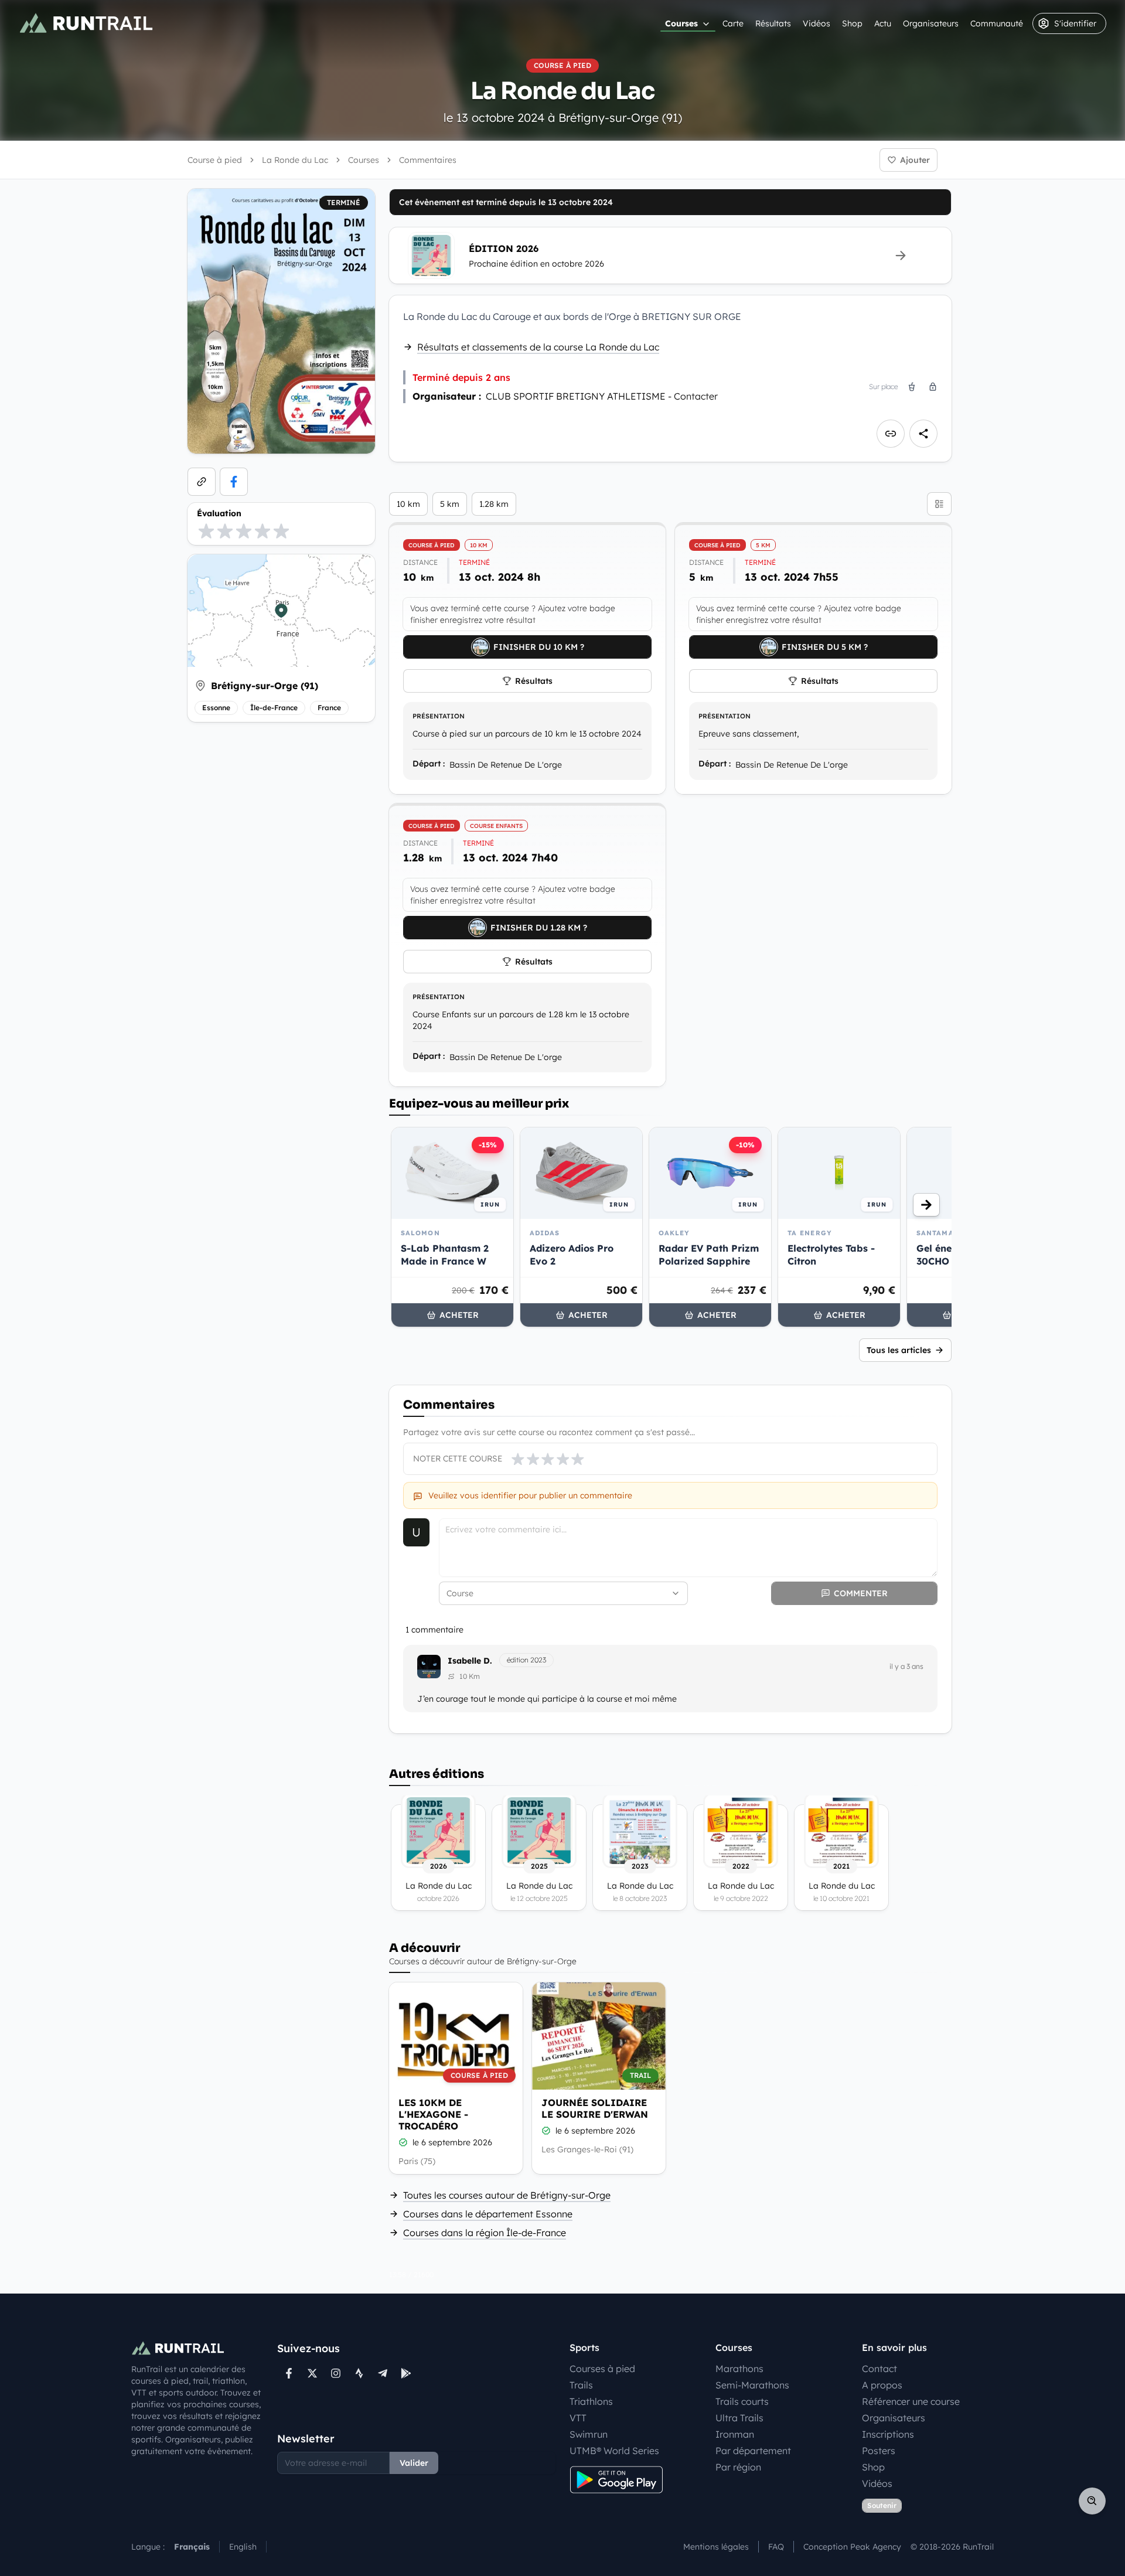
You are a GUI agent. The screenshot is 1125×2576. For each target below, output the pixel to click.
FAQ (776, 2547)
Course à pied (215, 160)
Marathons (739, 2369)
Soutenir (882, 2505)
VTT (578, 2418)
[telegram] (383, 2373)
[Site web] (202, 482)
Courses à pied (602, 2369)
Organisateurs (931, 23)
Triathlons (591, 2401)
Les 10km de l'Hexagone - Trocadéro (433, 2114)
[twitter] (312, 2373)
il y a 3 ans (906, 1666)
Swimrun (589, 2434)
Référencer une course (911, 2401)
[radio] (206, 531)
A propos (882, 2385)
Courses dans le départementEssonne (488, 2214)
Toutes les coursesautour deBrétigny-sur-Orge (507, 2195)
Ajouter (915, 160)
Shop (852, 23)
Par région (738, 2467)
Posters (879, 2451)
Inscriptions (888, 2434)
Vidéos (817, 23)
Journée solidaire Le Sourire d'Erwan (595, 2108)
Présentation (439, 716)
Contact (879, 2369)
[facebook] (234, 482)
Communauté (997, 23)
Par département (753, 2451)
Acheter (459, 1315)
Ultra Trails (739, 2418)
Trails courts (742, 2401)
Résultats (773, 23)
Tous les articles (899, 1350)
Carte (733, 23)
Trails (581, 2385)
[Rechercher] (1092, 2501)
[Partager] (923, 434)
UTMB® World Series (614, 2451)
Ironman (735, 2434)
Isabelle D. (470, 1661)
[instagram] (336, 2373)
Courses (681, 23)
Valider (414, 2463)
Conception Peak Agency (852, 2547)
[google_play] (406, 2373)
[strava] (359, 2373)
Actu (883, 23)
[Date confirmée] (403, 2142)
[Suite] (926, 1205)
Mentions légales (716, 2547)
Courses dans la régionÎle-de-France (485, 2233)
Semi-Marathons (752, 2385)
